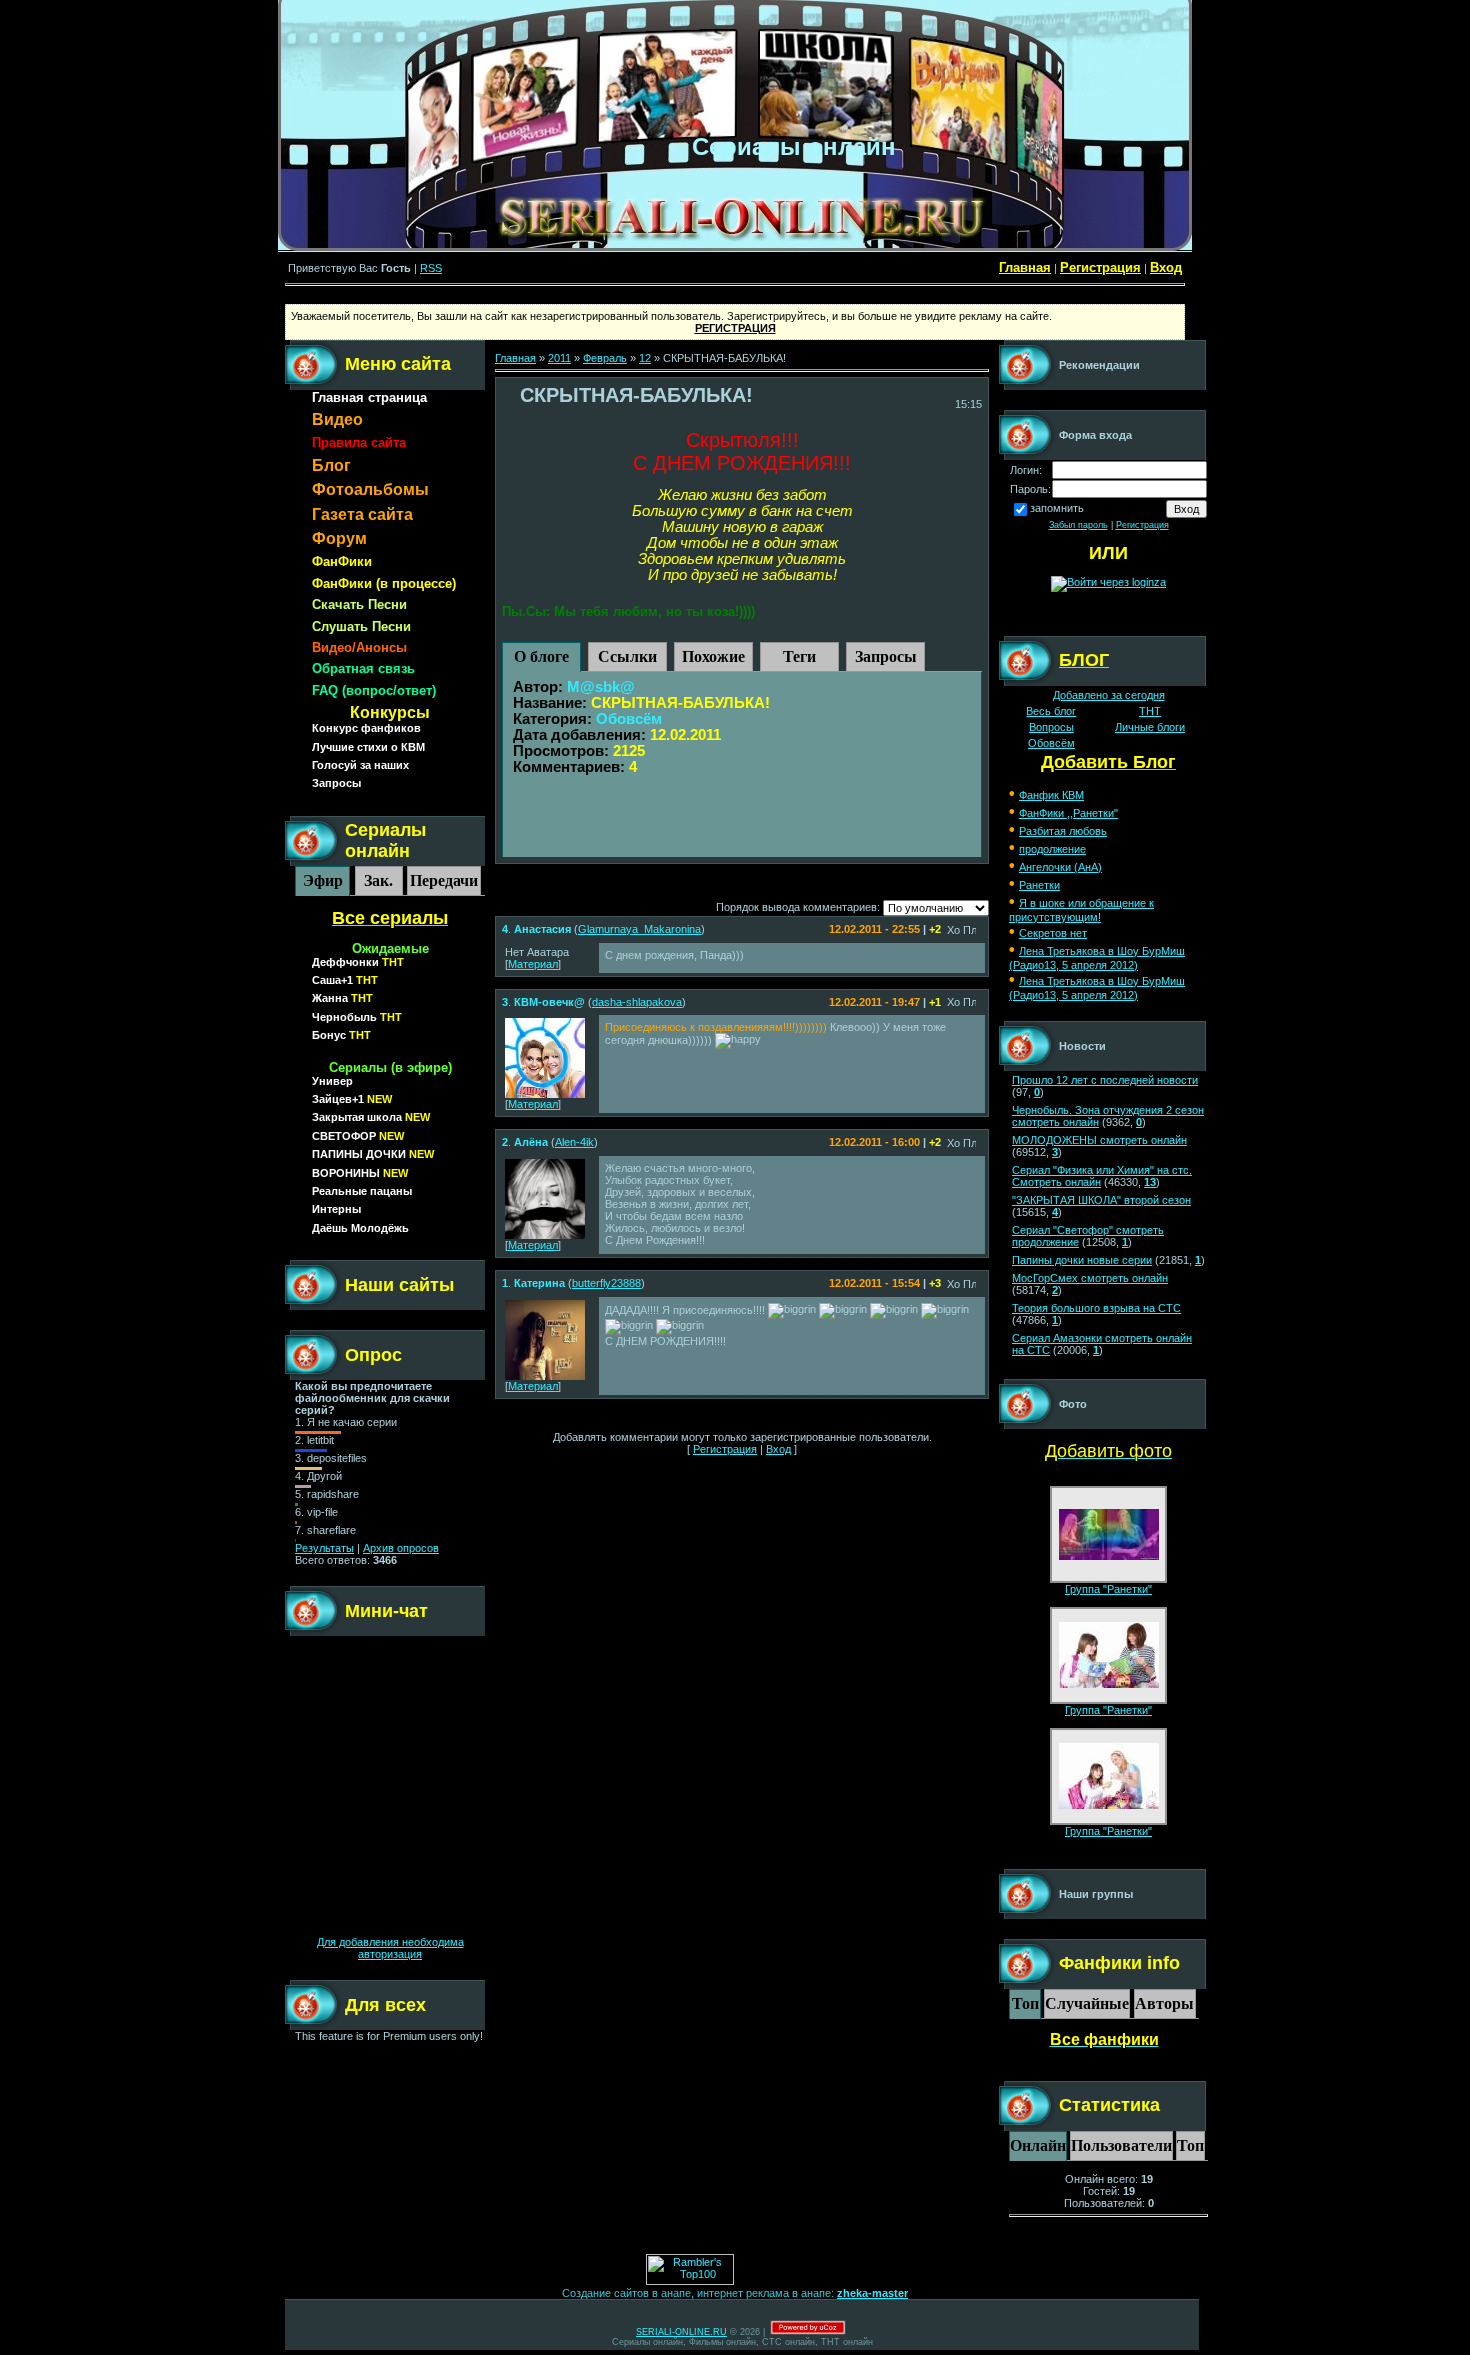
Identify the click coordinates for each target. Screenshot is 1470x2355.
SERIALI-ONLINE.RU (681, 2332)
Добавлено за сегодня (1109, 695)
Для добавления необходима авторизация (390, 1948)
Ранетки (1039, 885)
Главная (1025, 267)
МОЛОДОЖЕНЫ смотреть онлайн (1099, 1140)
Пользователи (1121, 2145)
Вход (1166, 267)
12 (645, 358)
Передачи (444, 880)
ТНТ (1150, 711)
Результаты (324, 1548)
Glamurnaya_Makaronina (639, 929)
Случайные (1087, 2003)
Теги (799, 656)
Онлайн (1038, 2145)
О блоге (541, 656)
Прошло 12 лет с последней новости (1105, 1080)
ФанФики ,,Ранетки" (1068, 813)
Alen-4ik (574, 1142)
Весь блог (1051, 711)
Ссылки (627, 656)
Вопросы (1051, 727)
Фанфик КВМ (1051, 795)
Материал (533, 964)
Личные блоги (1150, 727)
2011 (559, 358)
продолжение (1052, 849)
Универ (332, 1081)
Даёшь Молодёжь (360, 1228)
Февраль (605, 358)
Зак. (378, 880)
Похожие (713, 656)
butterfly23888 (606, 1283)
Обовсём (629, 719)
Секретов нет (1053, 933)
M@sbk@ (601, 687)
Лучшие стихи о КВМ (368, 747)
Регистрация (1100, 267)
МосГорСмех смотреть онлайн (1090, 1278)
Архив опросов (401, 1548)
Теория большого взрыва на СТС (1096, 1308)
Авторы (1164, 2003)
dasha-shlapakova (637, 1002)
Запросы (336, 783)
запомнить (1057, 508)
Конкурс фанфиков (366, 728)
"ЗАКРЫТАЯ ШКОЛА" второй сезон (1101, 1200)
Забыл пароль (1078, 525)
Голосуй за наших (360, 765)
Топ (1025, 2003)
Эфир (323, 880)
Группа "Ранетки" (1108, 1589)
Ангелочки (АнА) (1060, 867)
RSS (431, 268)
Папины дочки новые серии (1082, 1260)
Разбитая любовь (1063, 831)
